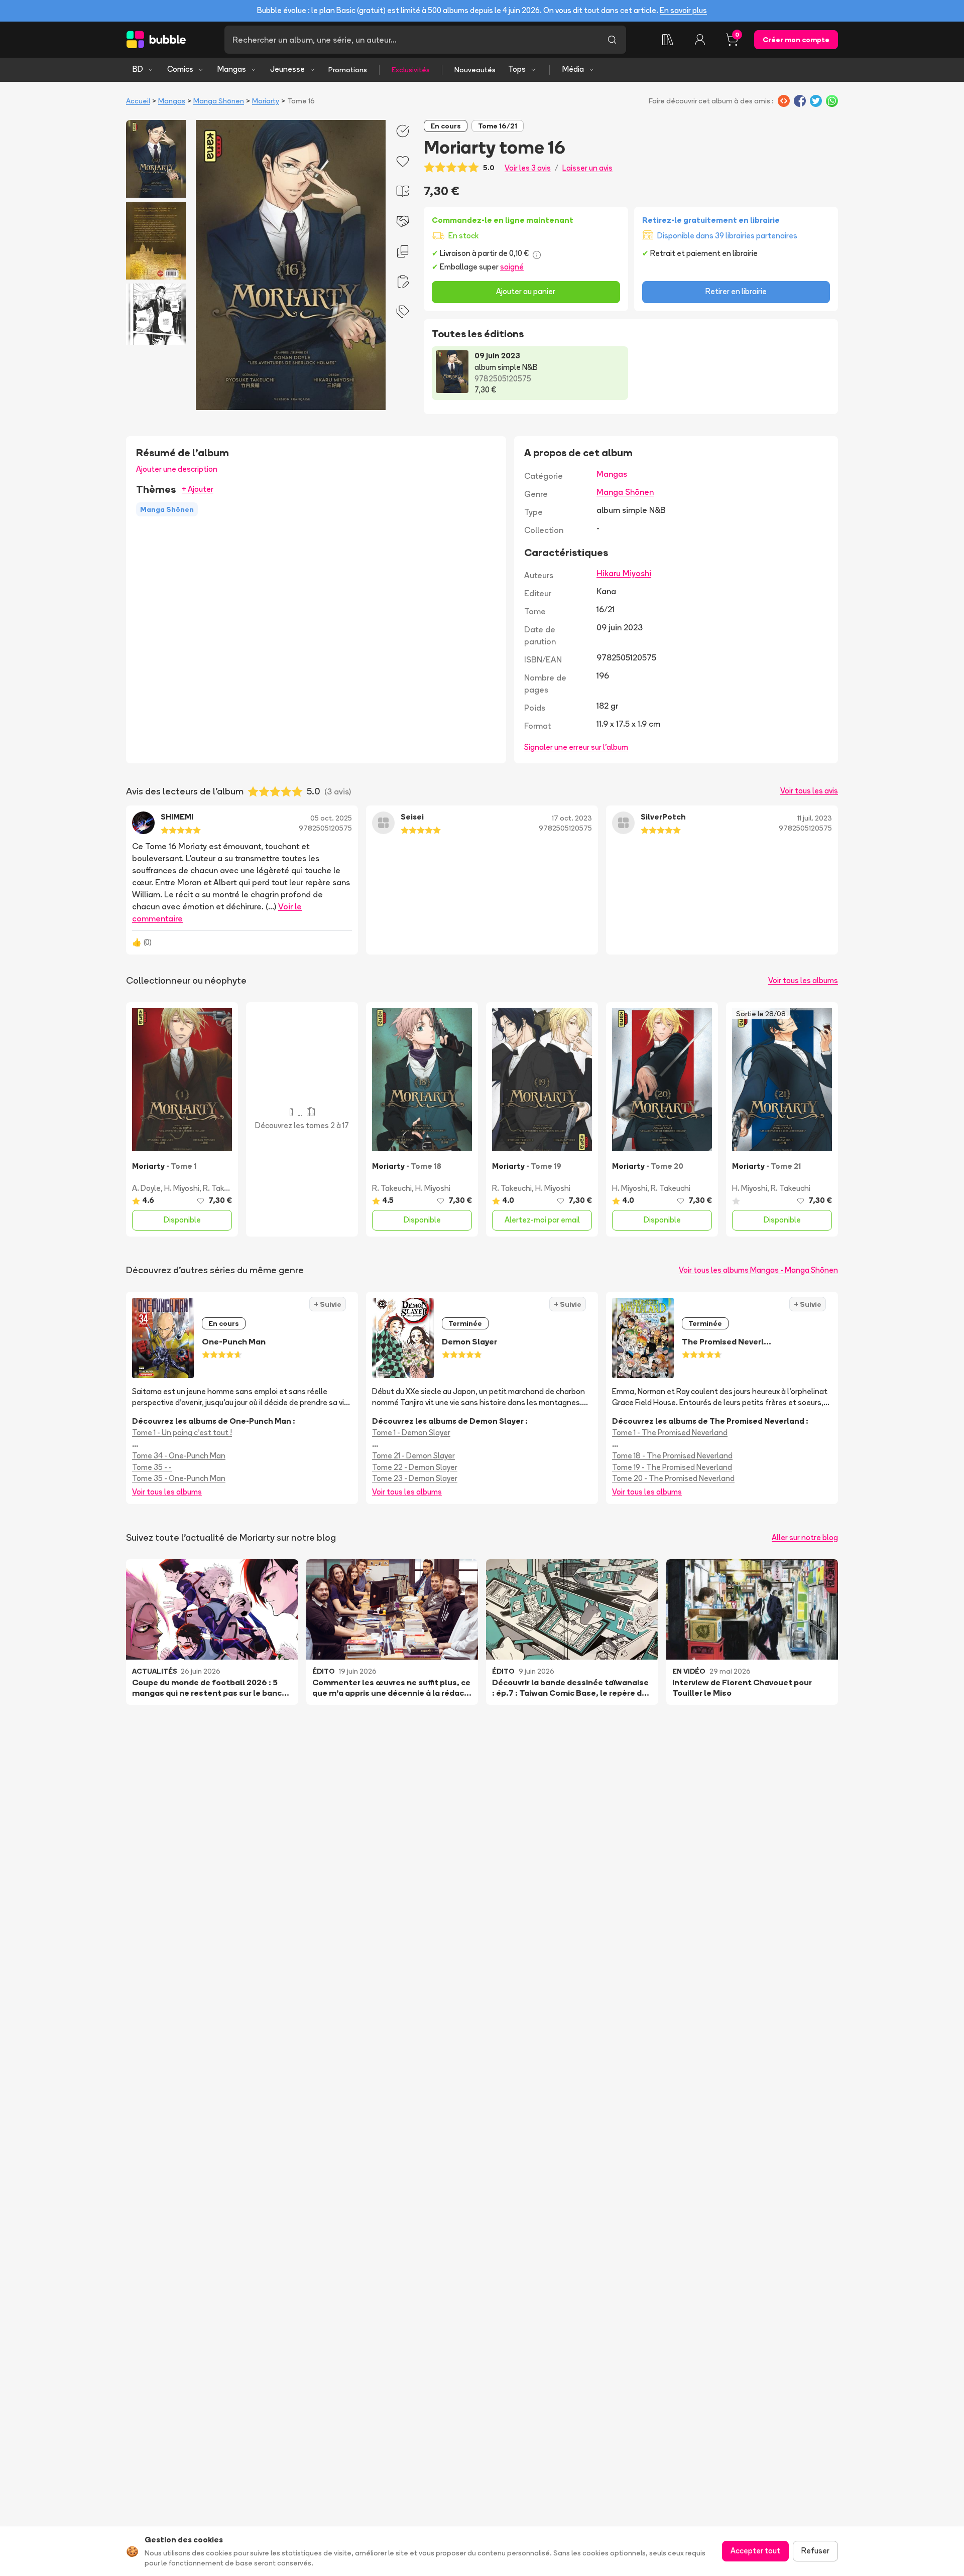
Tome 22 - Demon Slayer (415, 1467)
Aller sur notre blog (805, 1537)
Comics (180, 69)
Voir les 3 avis (528, 168)
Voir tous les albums (803, 980)
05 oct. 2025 (331, 818)
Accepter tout (755, 2551)
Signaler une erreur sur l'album (576, 747)
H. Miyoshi (182, 1188)
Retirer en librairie (736, 291)
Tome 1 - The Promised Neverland (670, 1433)
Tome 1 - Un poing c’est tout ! (182, 1433)
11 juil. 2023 (815, 818)
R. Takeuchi (223, 1188)
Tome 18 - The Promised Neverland (672, 1456)
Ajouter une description (177, 469)
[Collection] (668, 40)
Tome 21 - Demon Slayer (413, 1456)
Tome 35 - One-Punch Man (179, 1478)
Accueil (138, 101)
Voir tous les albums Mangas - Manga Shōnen (758, 1270)
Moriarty (266, 101)
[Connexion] (700, 40)
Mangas (232, 69)
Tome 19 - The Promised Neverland (672, 1467)
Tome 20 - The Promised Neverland (673, 1478)
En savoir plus (683, 10)
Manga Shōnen (219, 101)
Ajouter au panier (526, 291)
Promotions (348, 70)
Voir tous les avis (809, 791)
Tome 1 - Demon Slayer (411, 1433)
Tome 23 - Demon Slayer (415, 1478)
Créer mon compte (796, 40)
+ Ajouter (198, 489)
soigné (512, 267)
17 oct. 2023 (572, 818)
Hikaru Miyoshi (624, 573)
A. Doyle (146, 1188)
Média (573, 69)
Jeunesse (287, 69)
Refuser (815, 2551)
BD (138, 69)
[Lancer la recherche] (612, 40)
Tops (517, 69)
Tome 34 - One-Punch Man (179, 1456)
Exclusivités (411, 70)
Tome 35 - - (152, 1467)
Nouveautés (475, 70)
